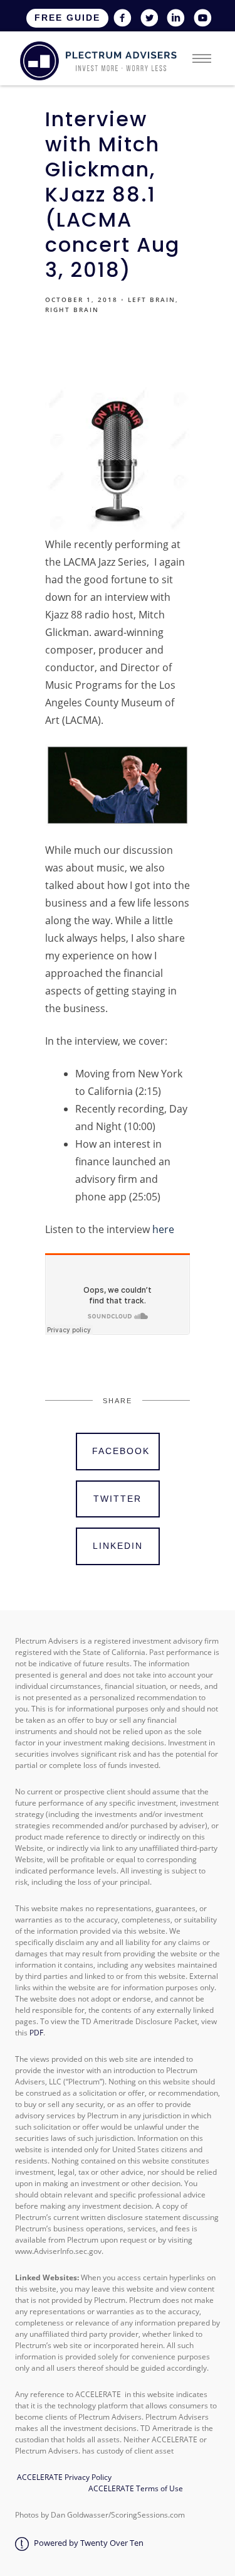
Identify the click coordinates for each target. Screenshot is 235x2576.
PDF (36, 2033)
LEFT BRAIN (152, 299)
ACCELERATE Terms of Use (134, 2488)
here (163, 1229)
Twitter (118, 1499)
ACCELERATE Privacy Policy (64, 2477)
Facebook (121, 1451)
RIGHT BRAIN (72, 310)
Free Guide (67, 18)
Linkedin (118, 1546)
